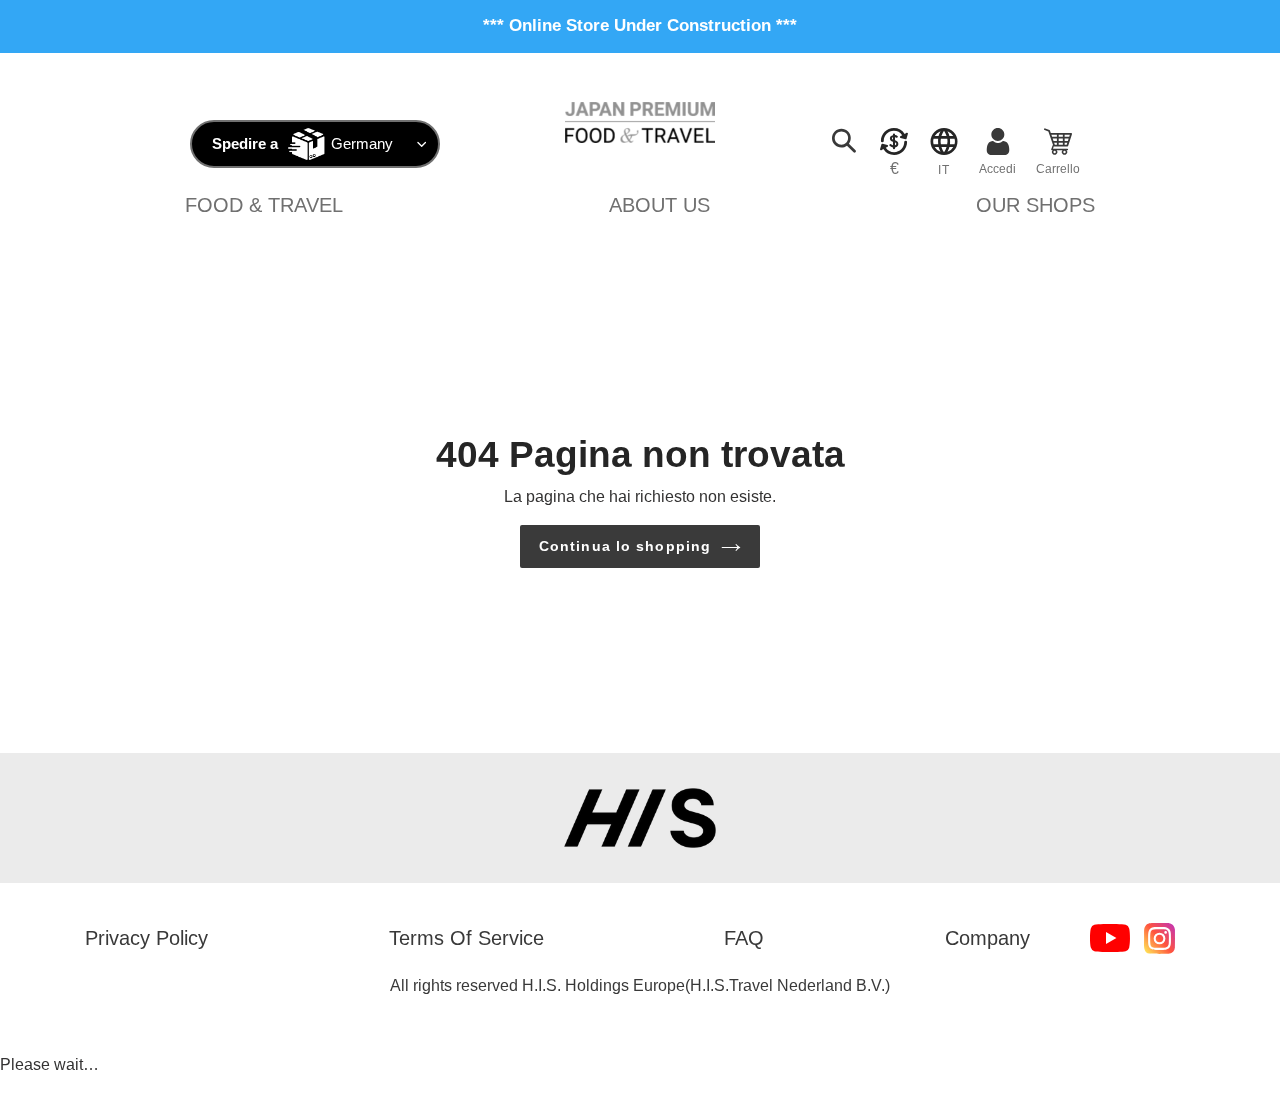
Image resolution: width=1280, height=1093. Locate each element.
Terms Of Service (466, 938)
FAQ (744, 938)
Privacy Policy (146, 938)
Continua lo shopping (625, 546)
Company (987, 938)
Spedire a (245, 143)
